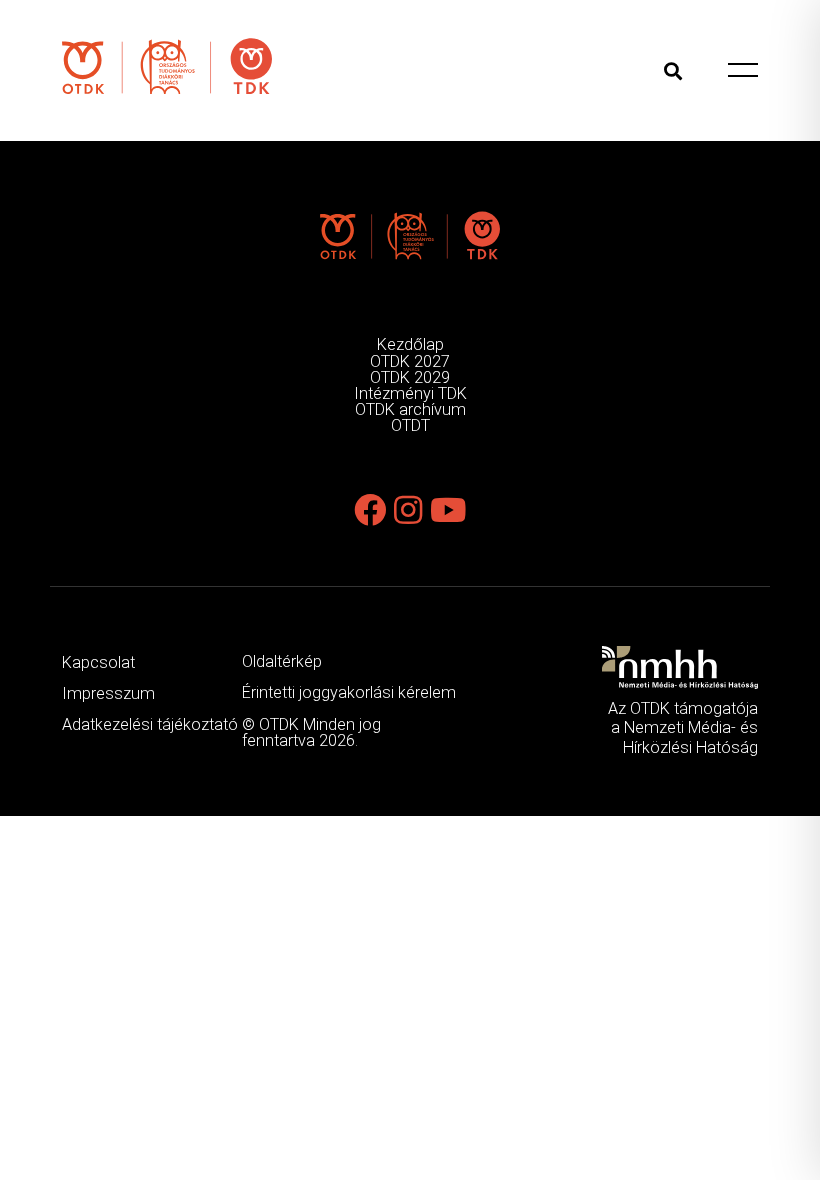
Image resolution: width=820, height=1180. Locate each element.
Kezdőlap (410, 344)
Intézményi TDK (410, 393)
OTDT (410, 425)
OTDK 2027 (410, 361)
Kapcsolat (98, 662)
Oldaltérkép (282, 661)
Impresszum (108, 693)
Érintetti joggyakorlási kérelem (349, 692)
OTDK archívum (410, 409)
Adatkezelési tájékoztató (150, 724)
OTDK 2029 (410, 377)
